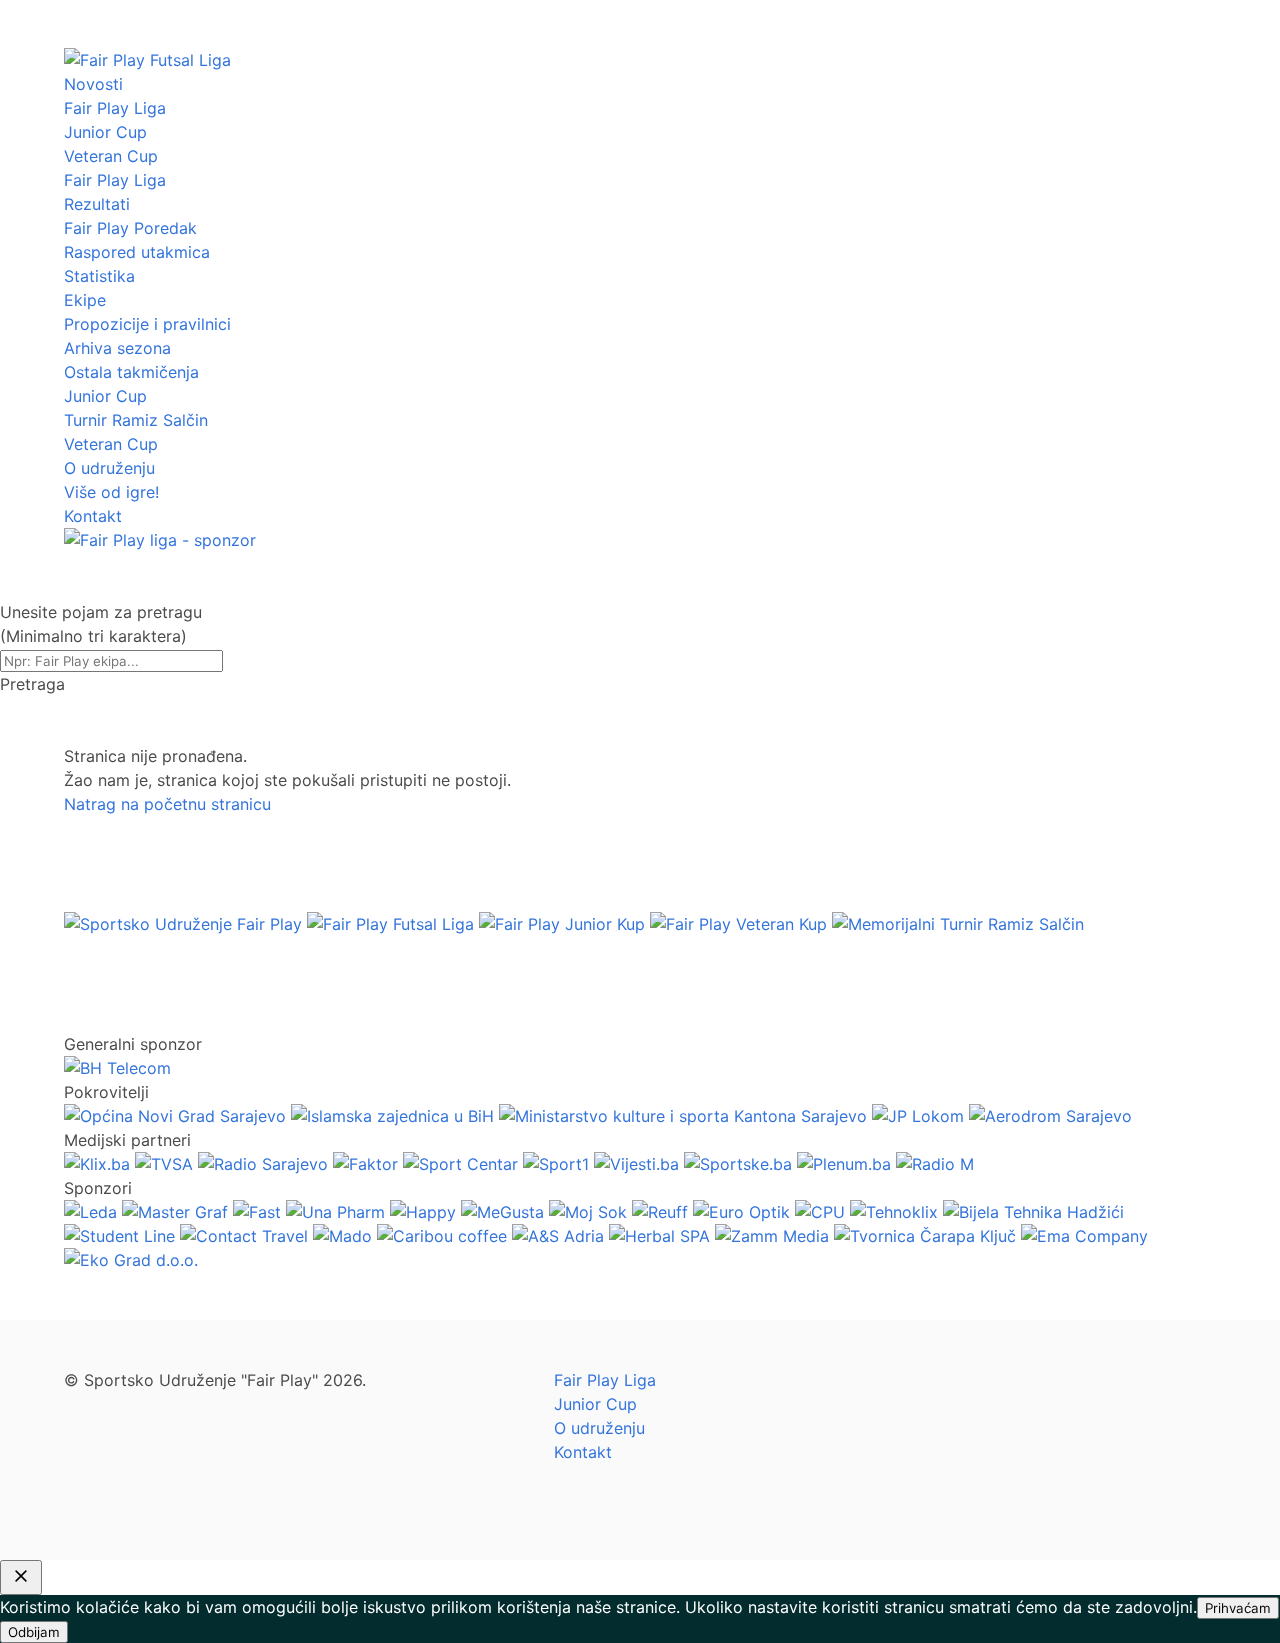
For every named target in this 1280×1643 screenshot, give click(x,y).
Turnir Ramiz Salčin (136, 420)
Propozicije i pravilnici (147, 324)
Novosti (93, 84)
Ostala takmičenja (131, 372)
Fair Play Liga (115, 108)
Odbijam (34, 1632)
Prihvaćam (1238, 1608)
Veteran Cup (111, 156)
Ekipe (85, 300)
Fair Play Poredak (130, 228)
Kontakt (93, 516)
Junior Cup (105, 132)
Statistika (99, 276)
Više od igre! (111, 492)
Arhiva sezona (117, 348)
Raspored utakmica (137, 252)
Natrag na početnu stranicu (167, 804)
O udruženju (109, 468)
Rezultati (97, 204)
